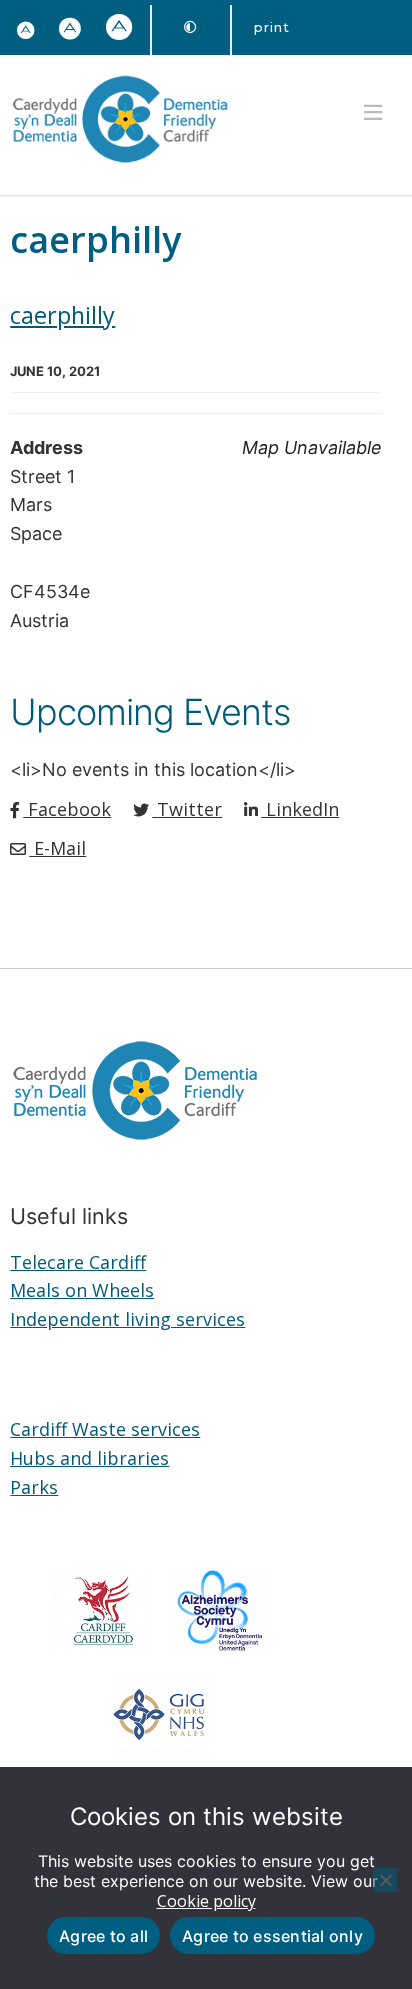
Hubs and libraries (89, 1458)
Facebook (67, 809)
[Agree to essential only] (385, 1880)
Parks (34, 1487)
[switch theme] (191, 27)
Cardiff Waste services (105, 1429)
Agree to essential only (272, 1936)
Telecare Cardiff (78, 1262)
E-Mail (57, 848)
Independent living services (127, 1319)
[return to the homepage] (120, 165)
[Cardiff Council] (102, 1645)
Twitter (187, 809)
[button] (70, 30)
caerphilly (62, 315)
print (272, 27)
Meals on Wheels (82, 1290)
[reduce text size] (26, 31)
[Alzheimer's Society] (218, 1645)
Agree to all (103, 1936)
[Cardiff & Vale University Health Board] (160, 1750)
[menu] (373, 112)
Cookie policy (206, 1901)
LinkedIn (300, 809)
